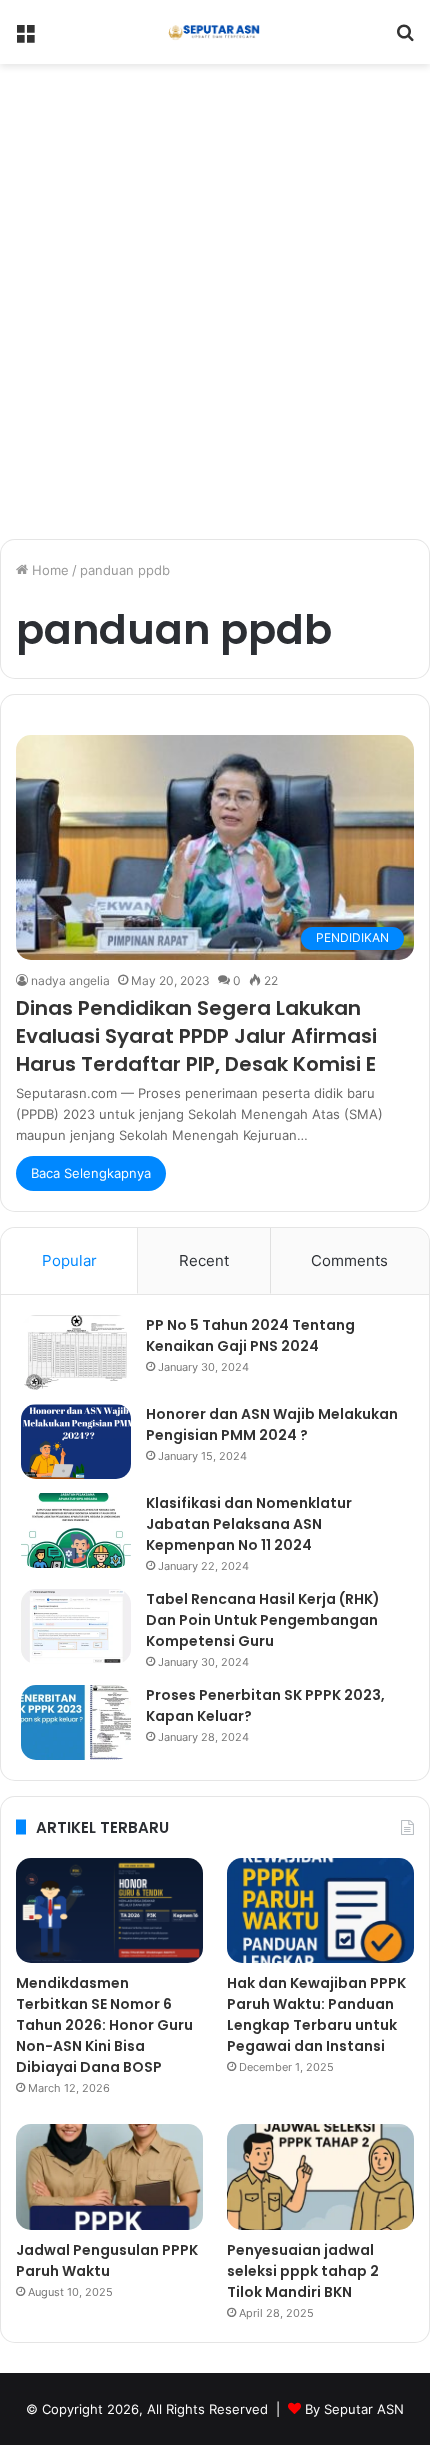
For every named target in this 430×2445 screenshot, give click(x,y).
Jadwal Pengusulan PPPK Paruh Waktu (107, 2260)
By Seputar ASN (354, 2409)
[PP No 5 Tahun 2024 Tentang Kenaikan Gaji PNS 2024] (76, 1352)
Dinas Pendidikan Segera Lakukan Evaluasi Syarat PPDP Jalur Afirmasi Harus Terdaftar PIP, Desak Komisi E (196, 1036)
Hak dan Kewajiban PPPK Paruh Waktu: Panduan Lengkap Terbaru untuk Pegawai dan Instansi (316, 2014)
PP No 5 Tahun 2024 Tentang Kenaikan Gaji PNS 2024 (250, 1335)
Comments (349, 1260)
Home (48, 570)
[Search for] (405, 39)
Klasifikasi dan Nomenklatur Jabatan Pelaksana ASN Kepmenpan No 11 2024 (249, 1524)
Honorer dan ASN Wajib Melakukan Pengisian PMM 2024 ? (272, 1424)
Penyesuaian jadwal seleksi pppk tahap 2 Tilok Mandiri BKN (303, 2271)
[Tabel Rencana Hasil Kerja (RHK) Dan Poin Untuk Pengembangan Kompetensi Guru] (76, 1626)
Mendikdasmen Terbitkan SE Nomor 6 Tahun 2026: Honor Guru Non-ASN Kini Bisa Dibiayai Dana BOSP (104, 2025)
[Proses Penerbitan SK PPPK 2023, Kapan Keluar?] (76, 1722)
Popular (69, 1260)
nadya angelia (70, 980)
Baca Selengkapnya (91, 1173)
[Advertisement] (215, 309)
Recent (204, 1260)
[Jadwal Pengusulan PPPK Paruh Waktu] (109, 2177)
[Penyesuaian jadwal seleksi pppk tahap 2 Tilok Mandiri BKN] (320, 2177)
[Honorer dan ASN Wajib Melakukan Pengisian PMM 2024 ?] (76, 1441)
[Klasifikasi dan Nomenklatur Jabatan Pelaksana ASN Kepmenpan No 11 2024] (76, 1530)
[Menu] (25, 39)
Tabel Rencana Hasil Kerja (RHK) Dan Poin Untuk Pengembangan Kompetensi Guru (263, 1620)
